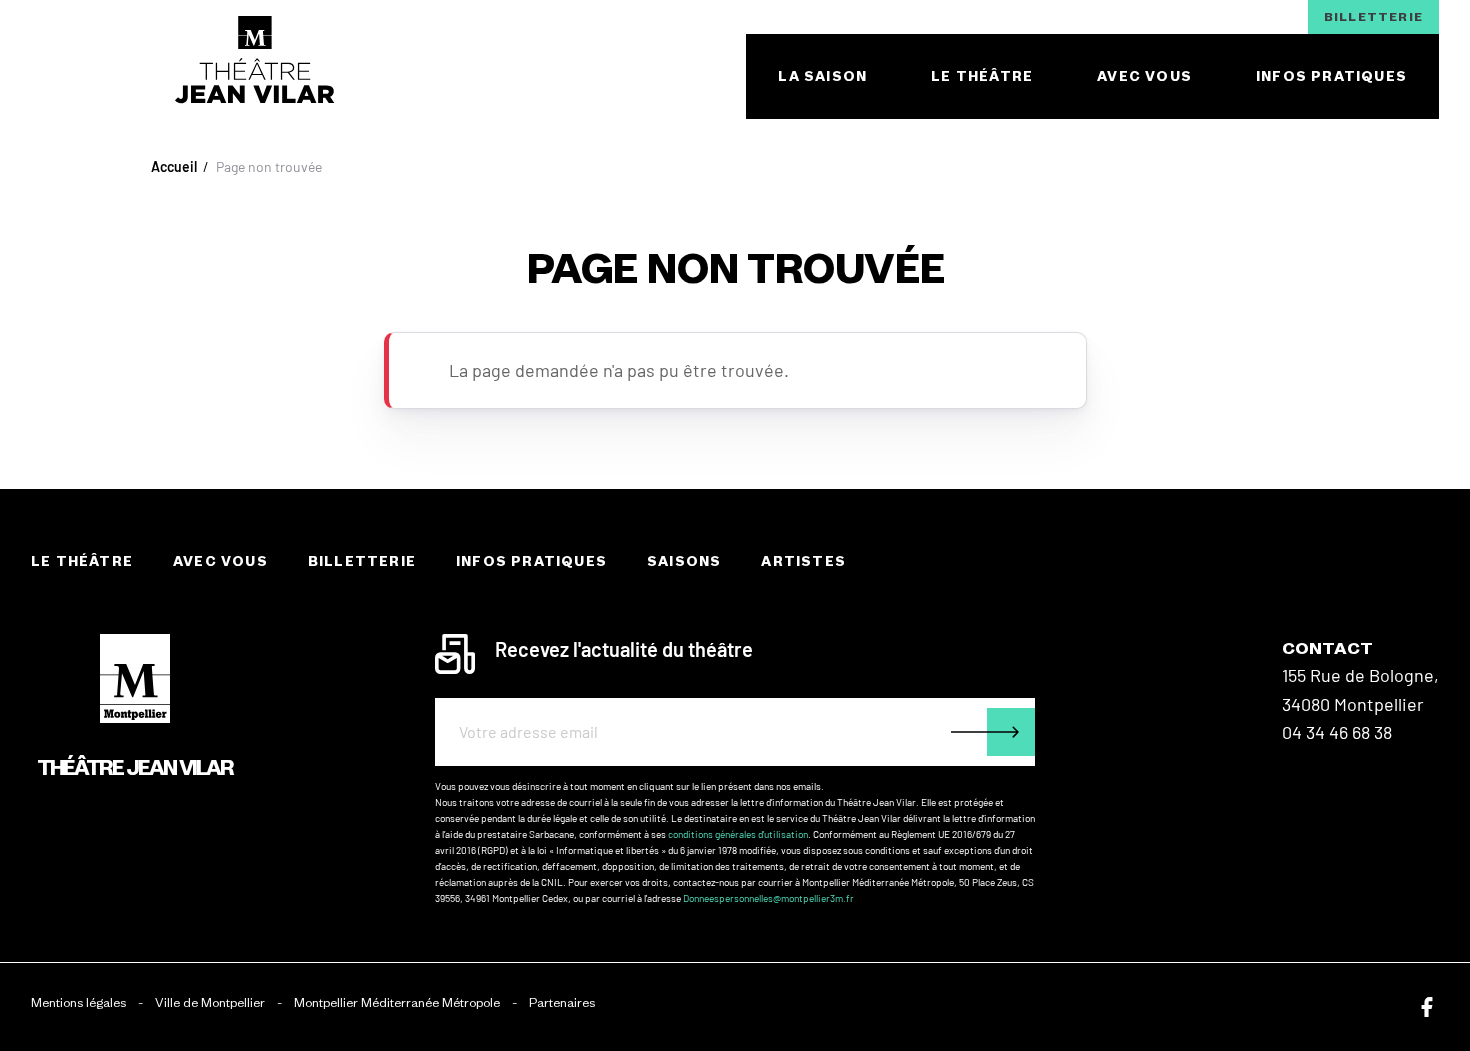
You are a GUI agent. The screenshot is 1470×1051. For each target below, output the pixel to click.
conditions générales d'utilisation (738, 834)
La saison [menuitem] (822, 76)
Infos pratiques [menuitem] (1331, 76)
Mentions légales (78, 1002)
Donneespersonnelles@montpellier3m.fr (768, 898)
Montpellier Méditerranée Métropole (397, 1002)
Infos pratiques (531, 561)
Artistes (803, 561)
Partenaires (562, 1002)
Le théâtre (82, 561)
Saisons (684, 561)
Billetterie (1373, 16)
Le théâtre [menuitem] (982, 76)
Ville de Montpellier (210, 1002)
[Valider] (993, 732)
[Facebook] (1427, 1007)
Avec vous (220, 561)
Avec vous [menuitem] (1144, 76)
